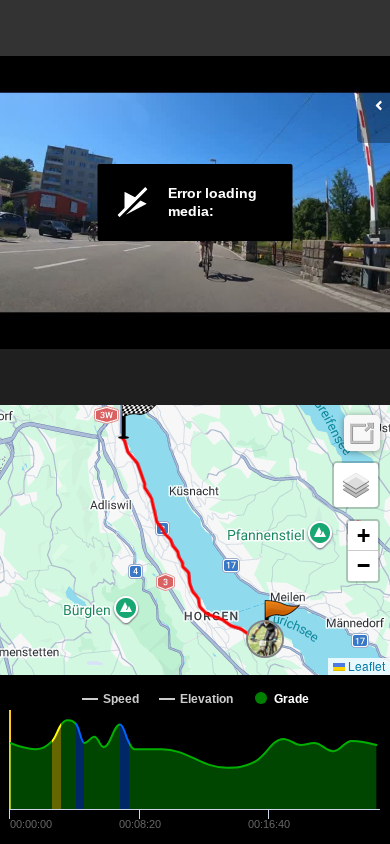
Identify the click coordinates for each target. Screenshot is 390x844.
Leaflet (365, 665)
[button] (280, 620)
